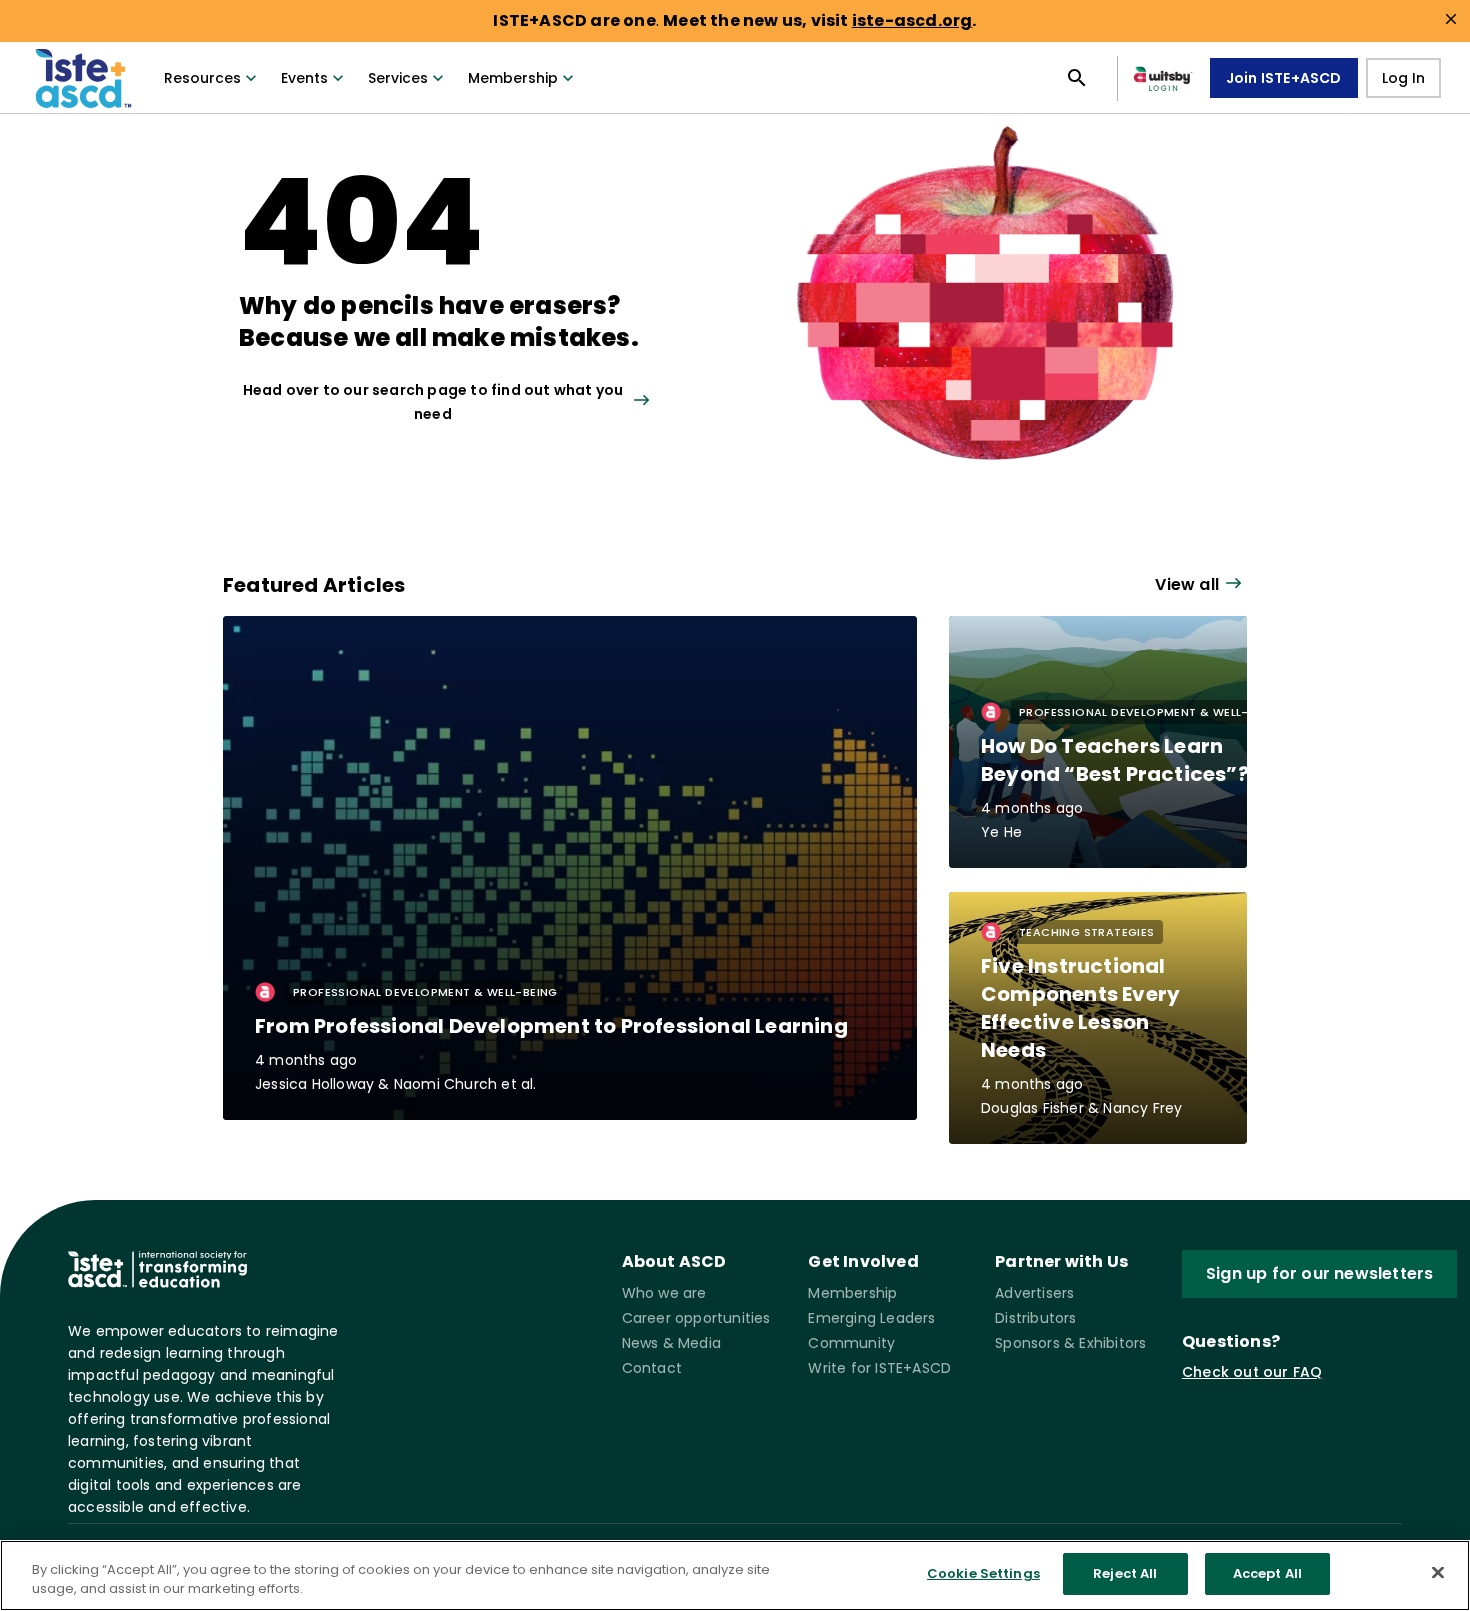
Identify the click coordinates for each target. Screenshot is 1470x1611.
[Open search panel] (1077, 78)
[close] (1451, 19)
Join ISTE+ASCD (1284, 78)
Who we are (664, 1293)
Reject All (1125, 1573)
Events (304, 78)
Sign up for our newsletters (1319, 1273)
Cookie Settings (983, 1573)
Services (398, 78)
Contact (652, 1368)
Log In (1403, 78)
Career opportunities (696, 1318)
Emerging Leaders (871, 1318)
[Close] (1438, 1572)
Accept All (1267, 1573)
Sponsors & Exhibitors (1070, 1343)
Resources (202, 78)
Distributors (1035, 1318)
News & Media (671, 1343)
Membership (513, 78)
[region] (735, 1575)
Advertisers (1034, 1293)
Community (851, 1343)
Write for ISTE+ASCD (879, 1368)
